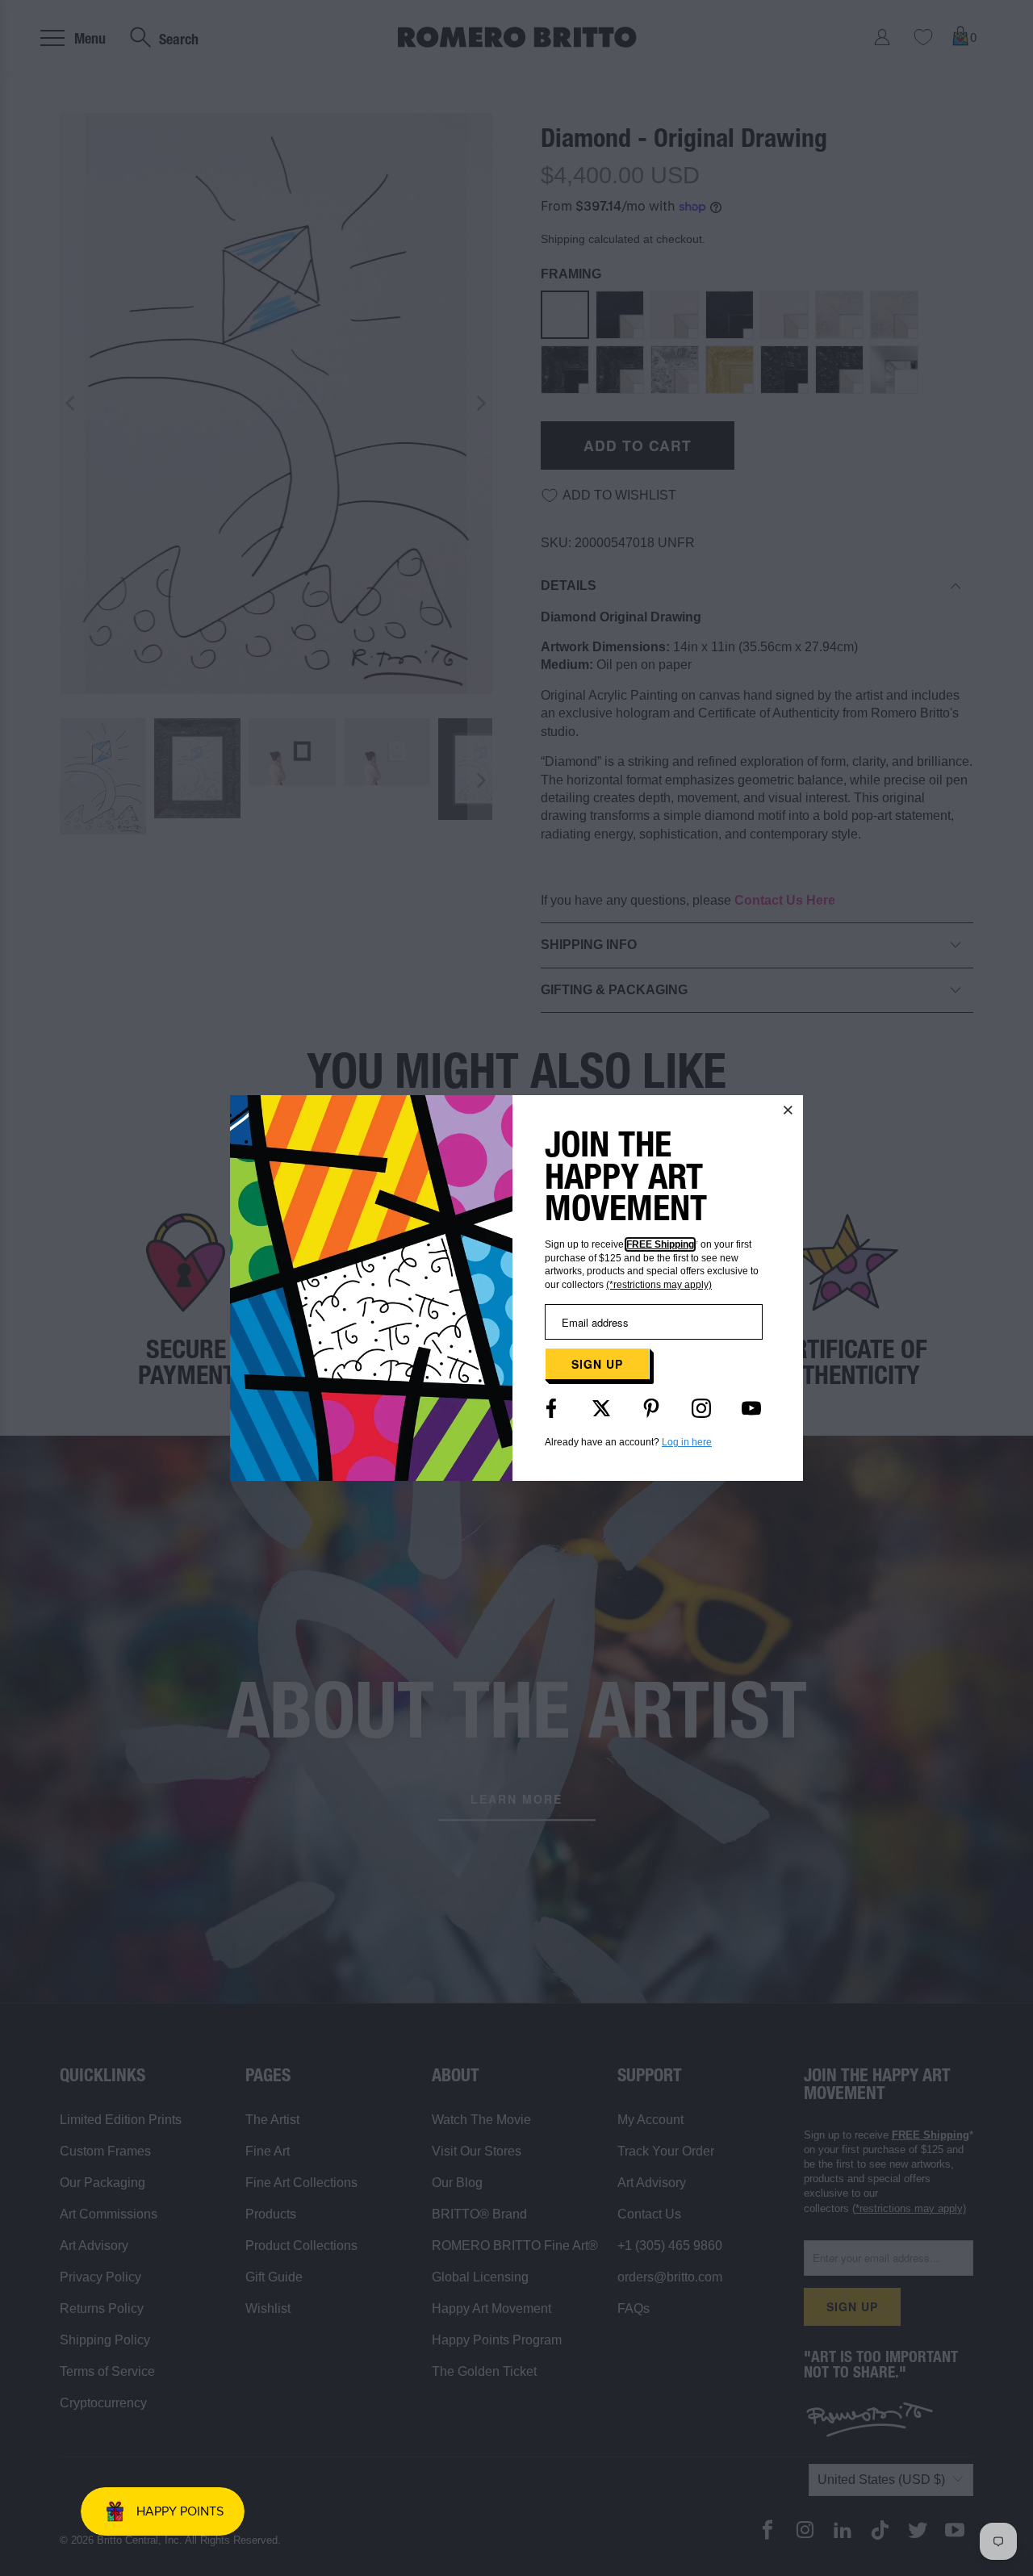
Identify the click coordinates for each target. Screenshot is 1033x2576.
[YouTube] (751, 1408)
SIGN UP (597, 1364)
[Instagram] (701, 1408)
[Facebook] (551, 1408)
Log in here (687, 1442)
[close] (788, 1110)
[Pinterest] (651, 1408)
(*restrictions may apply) (659, 1285)
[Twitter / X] (601, 1408)
